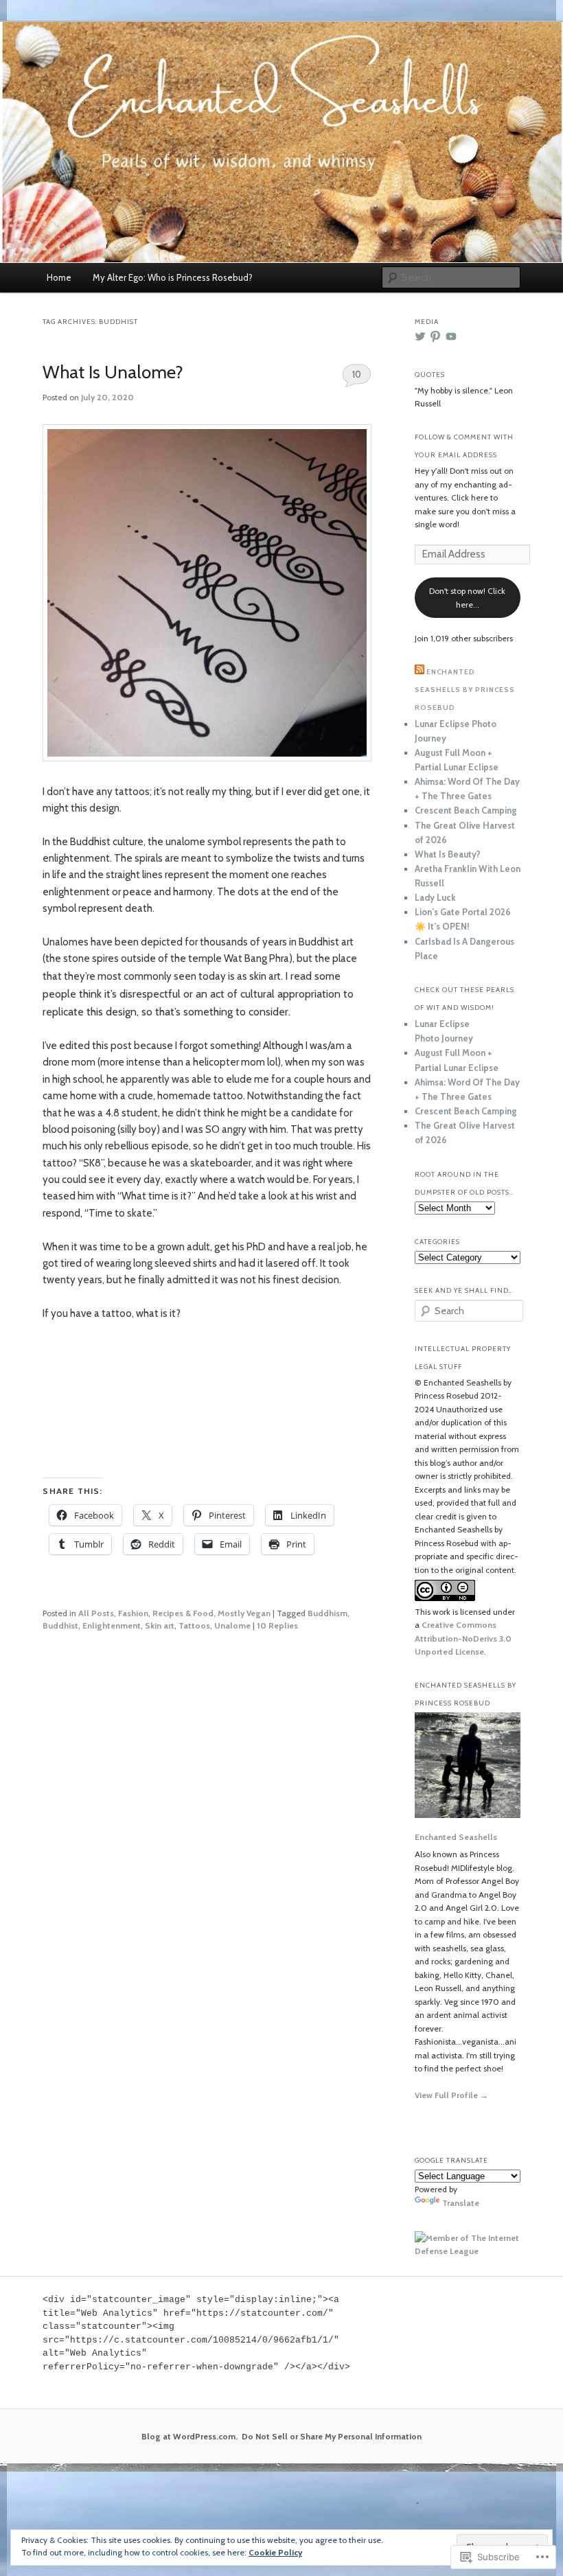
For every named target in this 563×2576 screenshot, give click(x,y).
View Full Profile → (451, 2095)
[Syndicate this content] (420, 672)
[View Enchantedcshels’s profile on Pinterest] (435, 336)
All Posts (96, 1613)
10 (357, 374)
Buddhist (60, 1625)
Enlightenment (112, 1625)
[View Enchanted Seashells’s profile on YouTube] (451, 336)
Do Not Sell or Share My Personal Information (332, 2436)
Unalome (232, 1625)
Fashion (133, 1613)
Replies (277, 1625)
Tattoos (194, 1625)
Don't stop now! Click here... (467, 598)
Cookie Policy (275, 2552)
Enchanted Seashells (456, 1837)
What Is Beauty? (448, 854)
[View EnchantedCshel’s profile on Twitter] (420, 336)
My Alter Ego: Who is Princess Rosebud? (173, 277)
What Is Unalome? (113, 372)
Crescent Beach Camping (466, 810)
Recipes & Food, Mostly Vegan (211, 1613)
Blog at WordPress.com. (189, 2436)
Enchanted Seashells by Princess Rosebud (465, 690)
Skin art (160, 1625)
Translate (461, 2203)
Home (59, 277)
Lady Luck (435, 897)
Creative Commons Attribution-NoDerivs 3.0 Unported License (463, 1638)
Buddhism (328, 1613)
